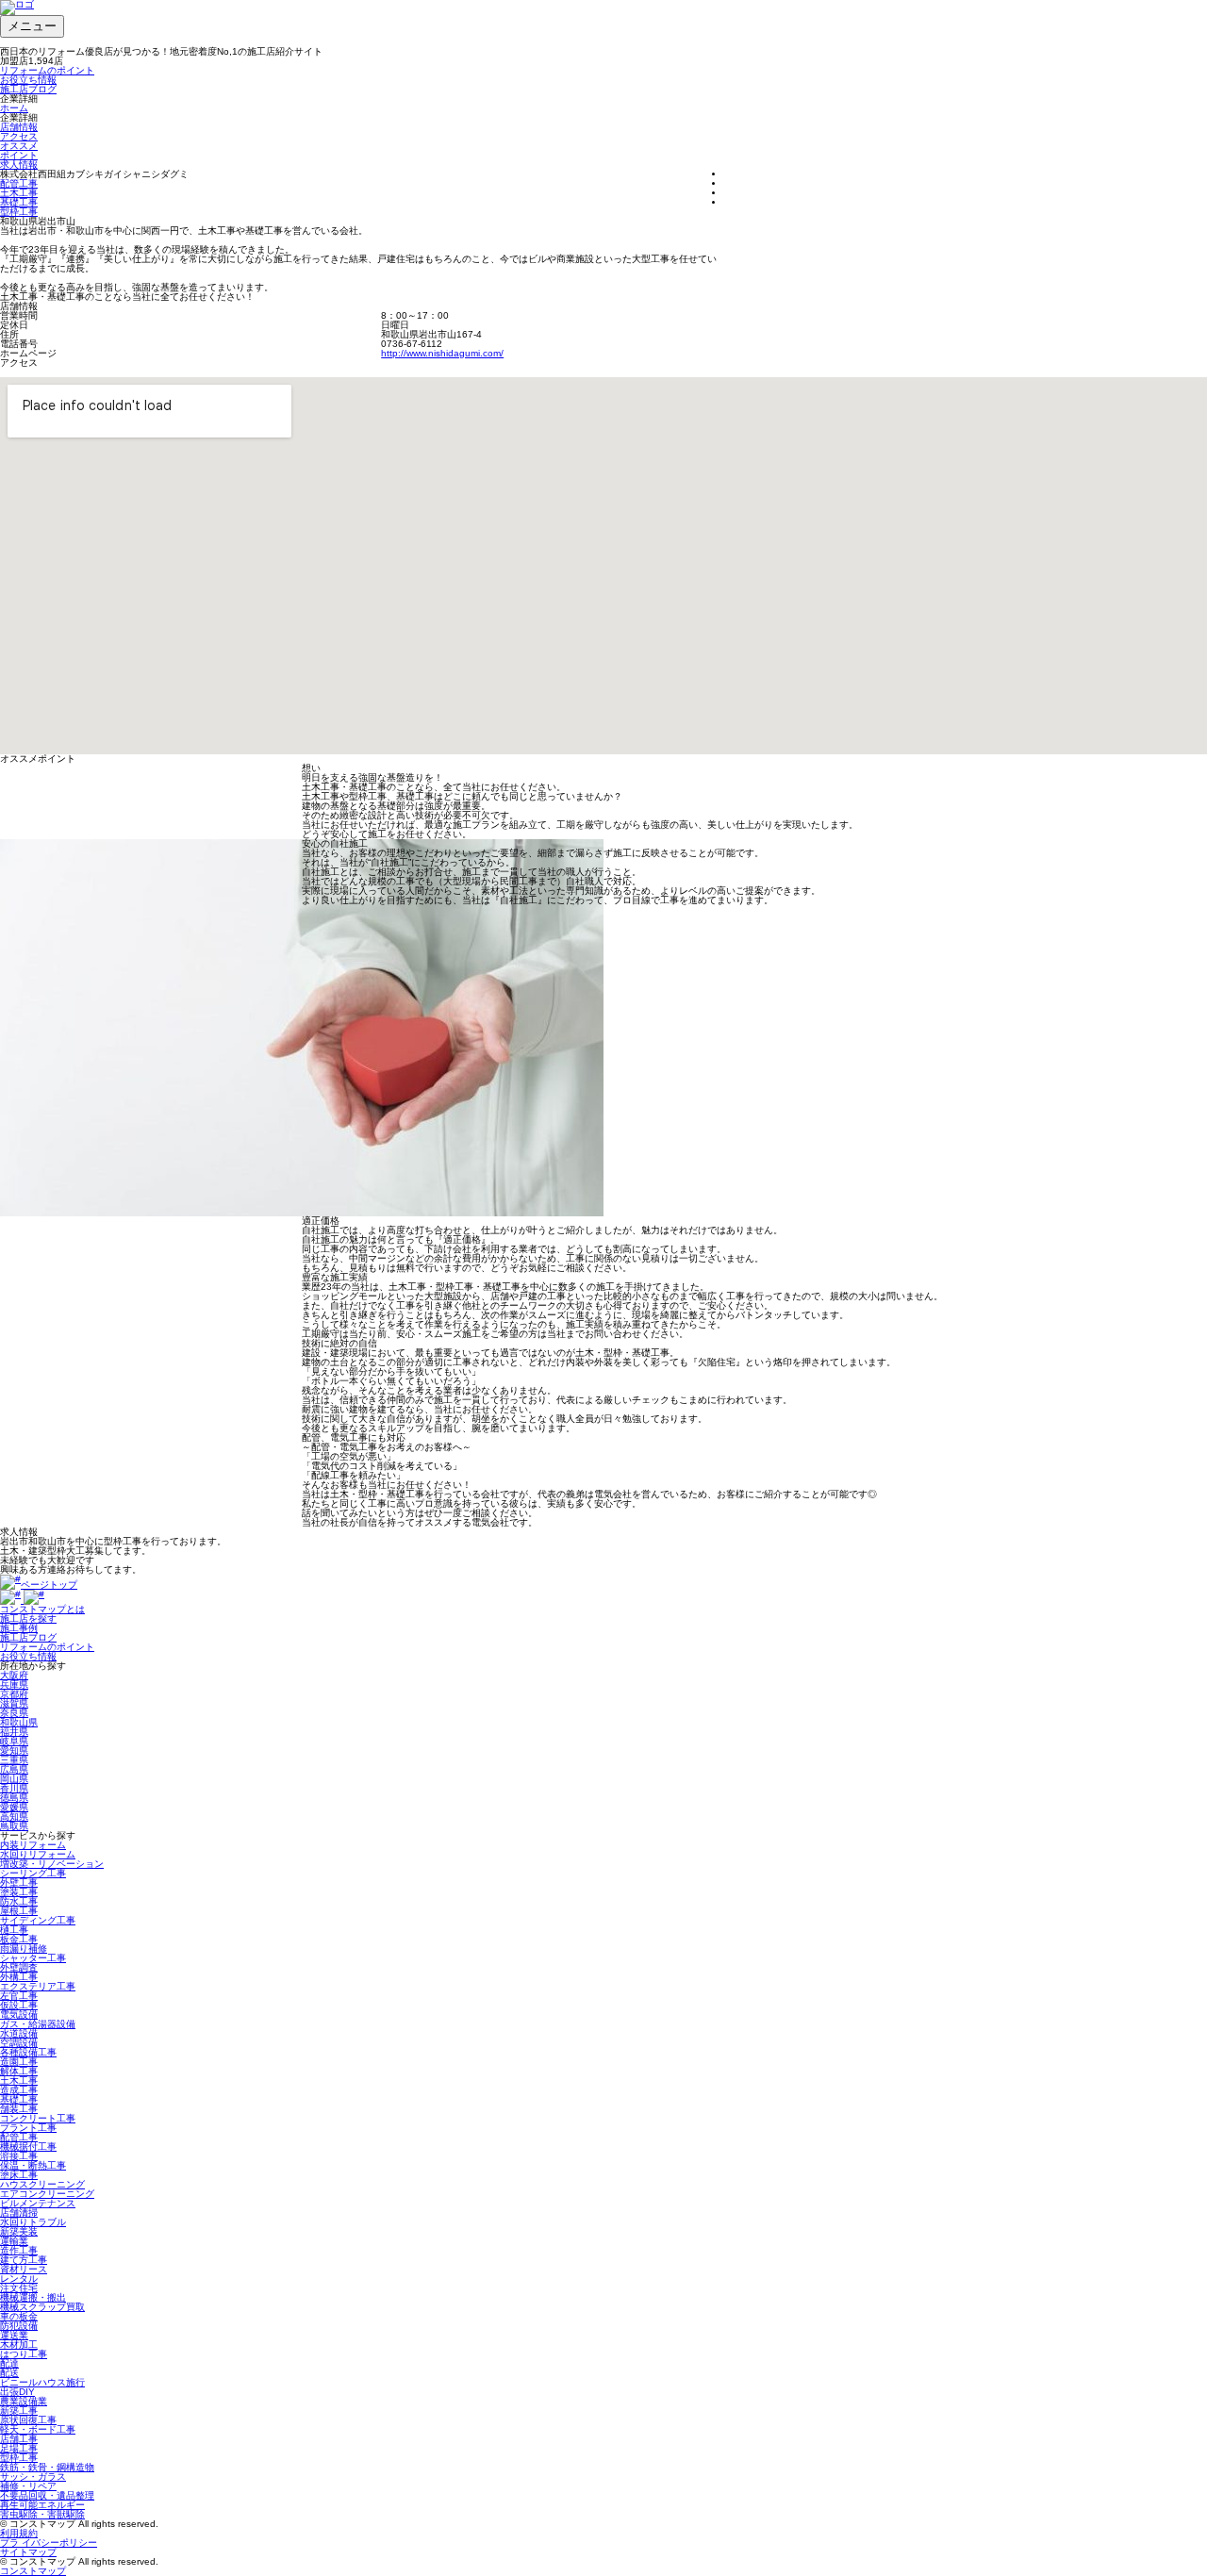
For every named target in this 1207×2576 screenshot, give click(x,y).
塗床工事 (19, 2175)
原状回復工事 (28, 2420)
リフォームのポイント (47, 70)
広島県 (14, 1769)
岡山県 (14, 1779)
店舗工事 (19, 2439)
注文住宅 (19, 2288)
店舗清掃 (19, 2213)
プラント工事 (28, 2128)
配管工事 (19, 183)
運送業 (14, 2335)
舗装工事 (19, 2109)
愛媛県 (14, 1807)
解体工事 (19, 2071)
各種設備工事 (28, 2052)
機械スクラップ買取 (42, 2307)
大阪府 (14, 1675)
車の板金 (19, 2316)
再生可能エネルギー (42, 2505)
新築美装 (19, 2231)
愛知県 (14, 1750)
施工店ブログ (28, 89)
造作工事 (19, 2250)
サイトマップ (28, 2552)
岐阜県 (14, 1741)
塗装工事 (19, 1892)
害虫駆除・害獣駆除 (42, 2514)
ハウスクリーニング (42, 2184)
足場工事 (19, 2448)
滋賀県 (14, 1703)
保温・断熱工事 (33, 2165)
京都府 (14, 1694)
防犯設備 (19, 2326)
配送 (9, 2373)
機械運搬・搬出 (33, 2297)
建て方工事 (24, 2260)
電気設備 (19, 2015)
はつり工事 (24, 2354)
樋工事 (14, 1930)
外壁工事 (19, 1882)
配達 (9, 2363)
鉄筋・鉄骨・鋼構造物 (47, 2467)
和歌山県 (19, 1722)
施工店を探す (28, 1618)
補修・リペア (28, 2486)
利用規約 (19, 2533)
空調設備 (19, 2043)
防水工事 (19, 1901)
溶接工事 (19, 2156)
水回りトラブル (33, 2222)
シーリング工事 (33, 1873)
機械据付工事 (28, 2147)
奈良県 (14, 1713)
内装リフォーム (33, 1845)
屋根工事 (19, 1911)
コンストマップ (33, 2571)
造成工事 (19, 2090)
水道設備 (19, 2033)
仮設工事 (19, 2005)
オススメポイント (19, 150)
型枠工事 (19, 212)
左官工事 (19, 1996)
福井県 (14, 1732)
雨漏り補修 (24, 1949)
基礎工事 (19, 202)
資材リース (24, 2269)
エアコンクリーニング (47, 2194)
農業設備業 (24, 2401)
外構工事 (19, 1977)
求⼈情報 (19, 165)
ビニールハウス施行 (42, 2382)
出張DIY (17, 2392)
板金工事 (19, 1939)
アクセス (19, 136)
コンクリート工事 (38, 2118)
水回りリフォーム (38, 1854)
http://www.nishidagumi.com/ (442, 353)
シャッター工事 (33, 1958)
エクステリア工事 (38, 1986)
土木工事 (19, 193)
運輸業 (14, 2241)
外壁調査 (19, 1967)
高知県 (14, 1816)
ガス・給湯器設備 (38, 2024)
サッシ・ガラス (33, 2477)
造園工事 (19, 2062)
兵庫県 (14, 1684)
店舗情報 (19, 127)
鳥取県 (14, 1826)
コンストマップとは (42, 1609)
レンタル (19, 2279)
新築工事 (19, 2411)
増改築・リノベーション (52, 1864)
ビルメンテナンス (38, 2203)
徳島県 (14, 1798)
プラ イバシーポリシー (49, 2543)
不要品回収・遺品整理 (47, 2495)
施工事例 (19, 1628)
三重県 (14, 1760)
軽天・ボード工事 (38, 2429)
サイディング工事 (38, 1920)
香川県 (14, 1788)
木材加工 (19, 2345)
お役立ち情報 (28, 80)
